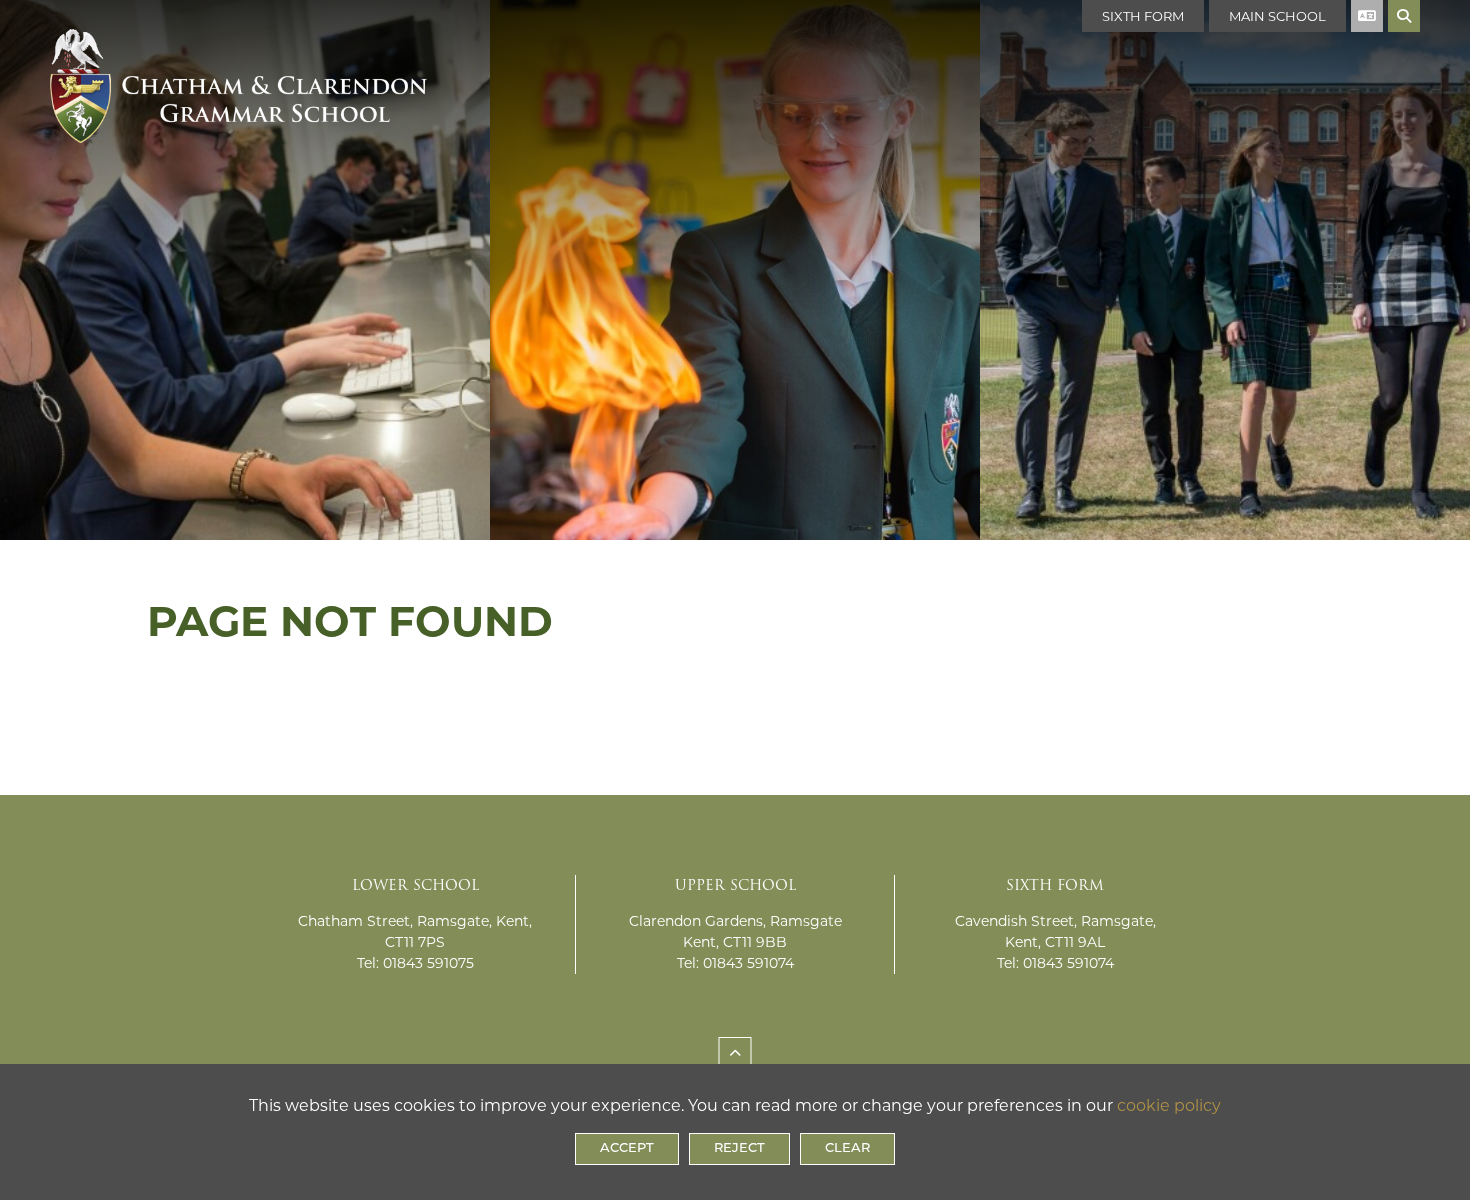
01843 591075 (428, 963)
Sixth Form (1143, 16)
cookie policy (1169, 1105)
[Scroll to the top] (735, 1053)
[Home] (238, 64)
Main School (1277, 16)
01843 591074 (748, 963)
